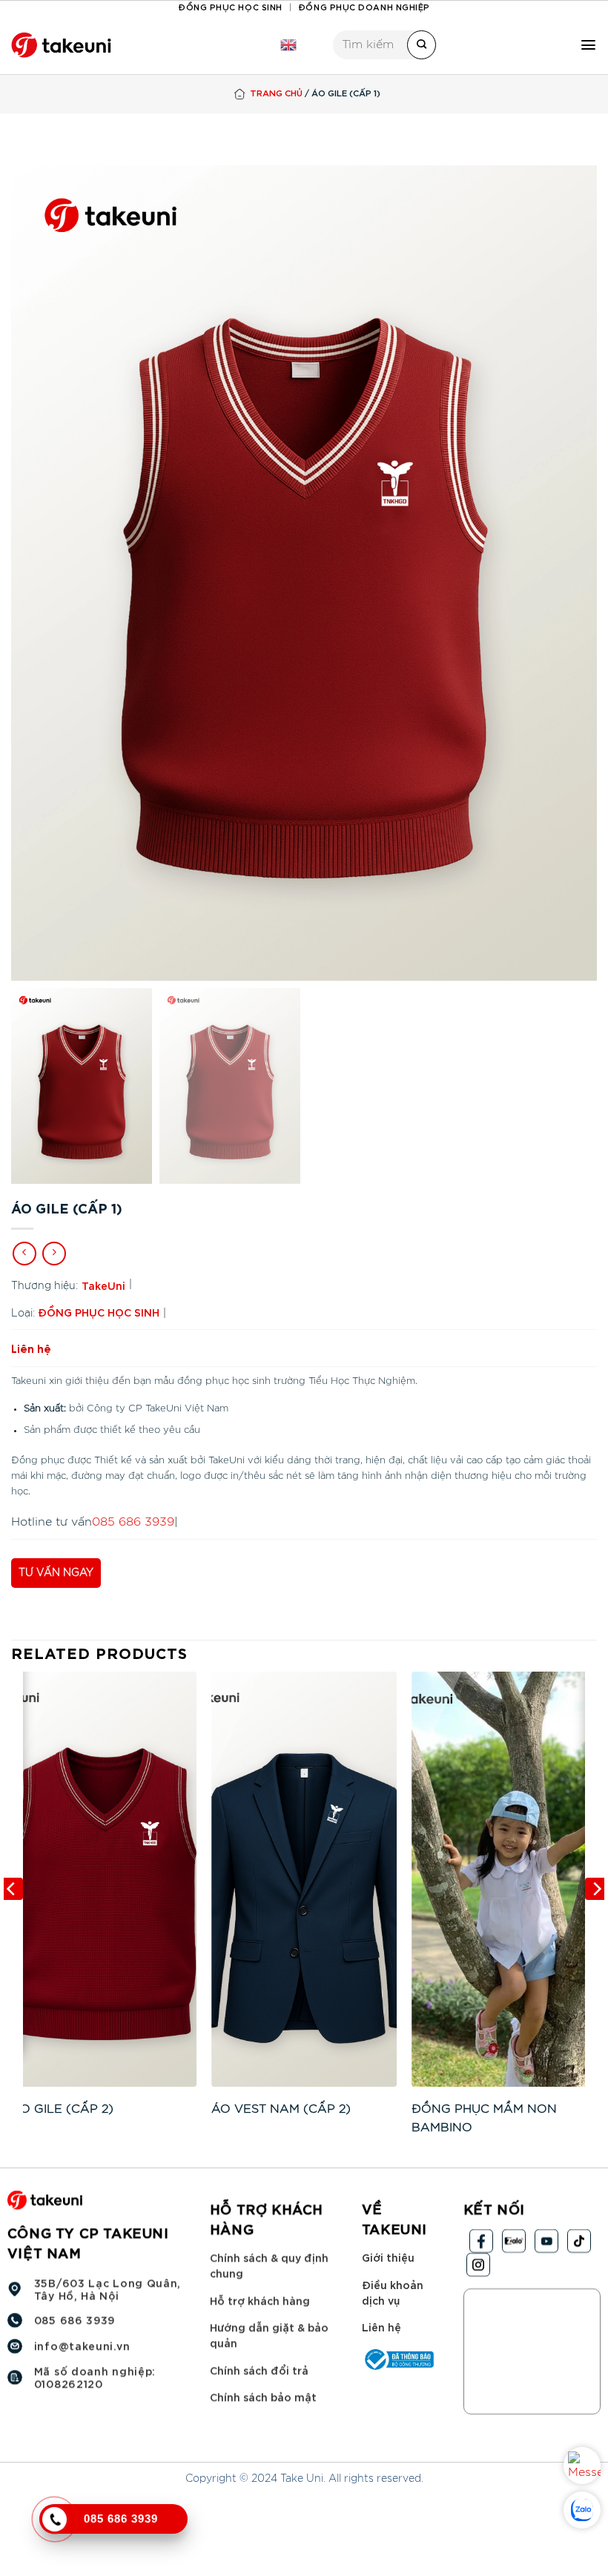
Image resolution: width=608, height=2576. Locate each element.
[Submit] (422, 45)
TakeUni (103, 1285)
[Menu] (588, 45)
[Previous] (12, 1918)
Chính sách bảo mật (263, 2397)
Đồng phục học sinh (230, 6)
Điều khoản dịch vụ (393, 2292)
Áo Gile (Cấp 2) (62, 2109)
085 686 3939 (133, 1522)
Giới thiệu (388, 2257)
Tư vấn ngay (56, 1573)
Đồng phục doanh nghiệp (364, 6)
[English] (288, 45)
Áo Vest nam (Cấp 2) (281, 2109)
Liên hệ (381, 2327)
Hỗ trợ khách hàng (260, 2300)
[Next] (596, 1918)
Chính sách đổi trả (259, 2370)
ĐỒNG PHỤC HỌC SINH (99, 1312)
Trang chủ (276, 92)
